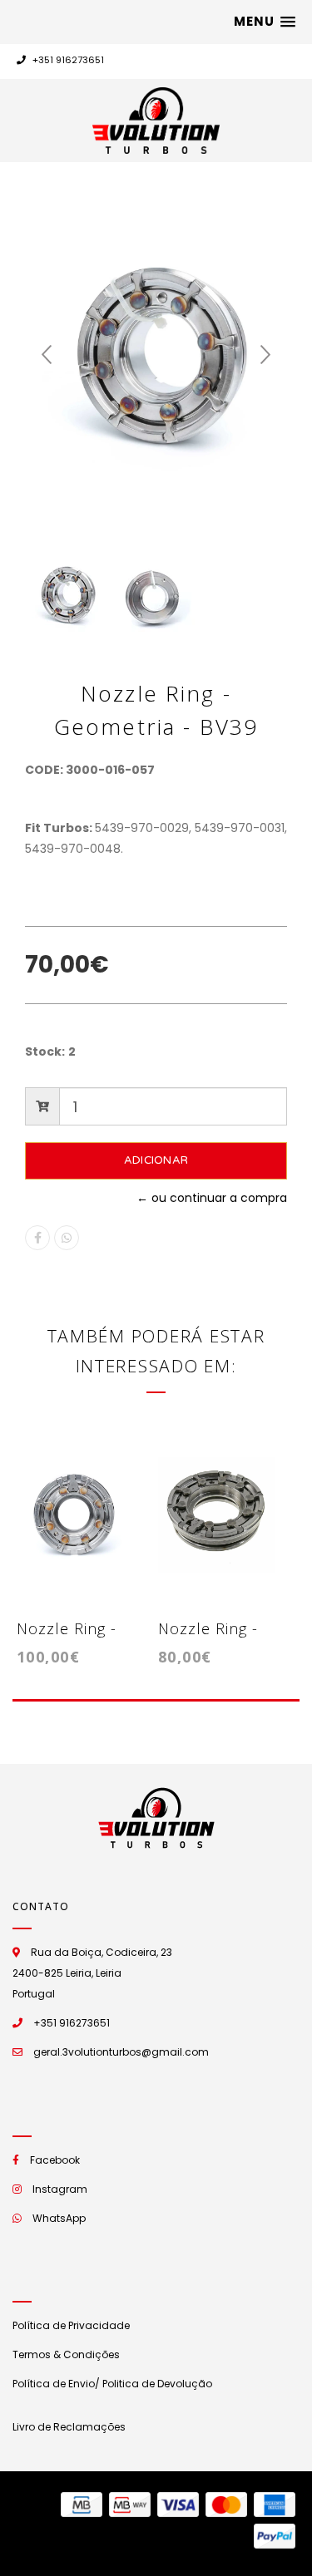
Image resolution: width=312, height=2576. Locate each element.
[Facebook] (37, 1238)
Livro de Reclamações (69, 2427)
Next (265, 355)
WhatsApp (59, 2218)
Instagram (60, 2189)
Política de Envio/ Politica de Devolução (112, 2384)
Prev (47, 355)
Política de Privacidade (71, 2325)
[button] (265, 22)
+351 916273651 (67, 60)
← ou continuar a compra (212, 1198)
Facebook (55, 2160)
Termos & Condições (66, 2354)
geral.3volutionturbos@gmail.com (121, 2052)
